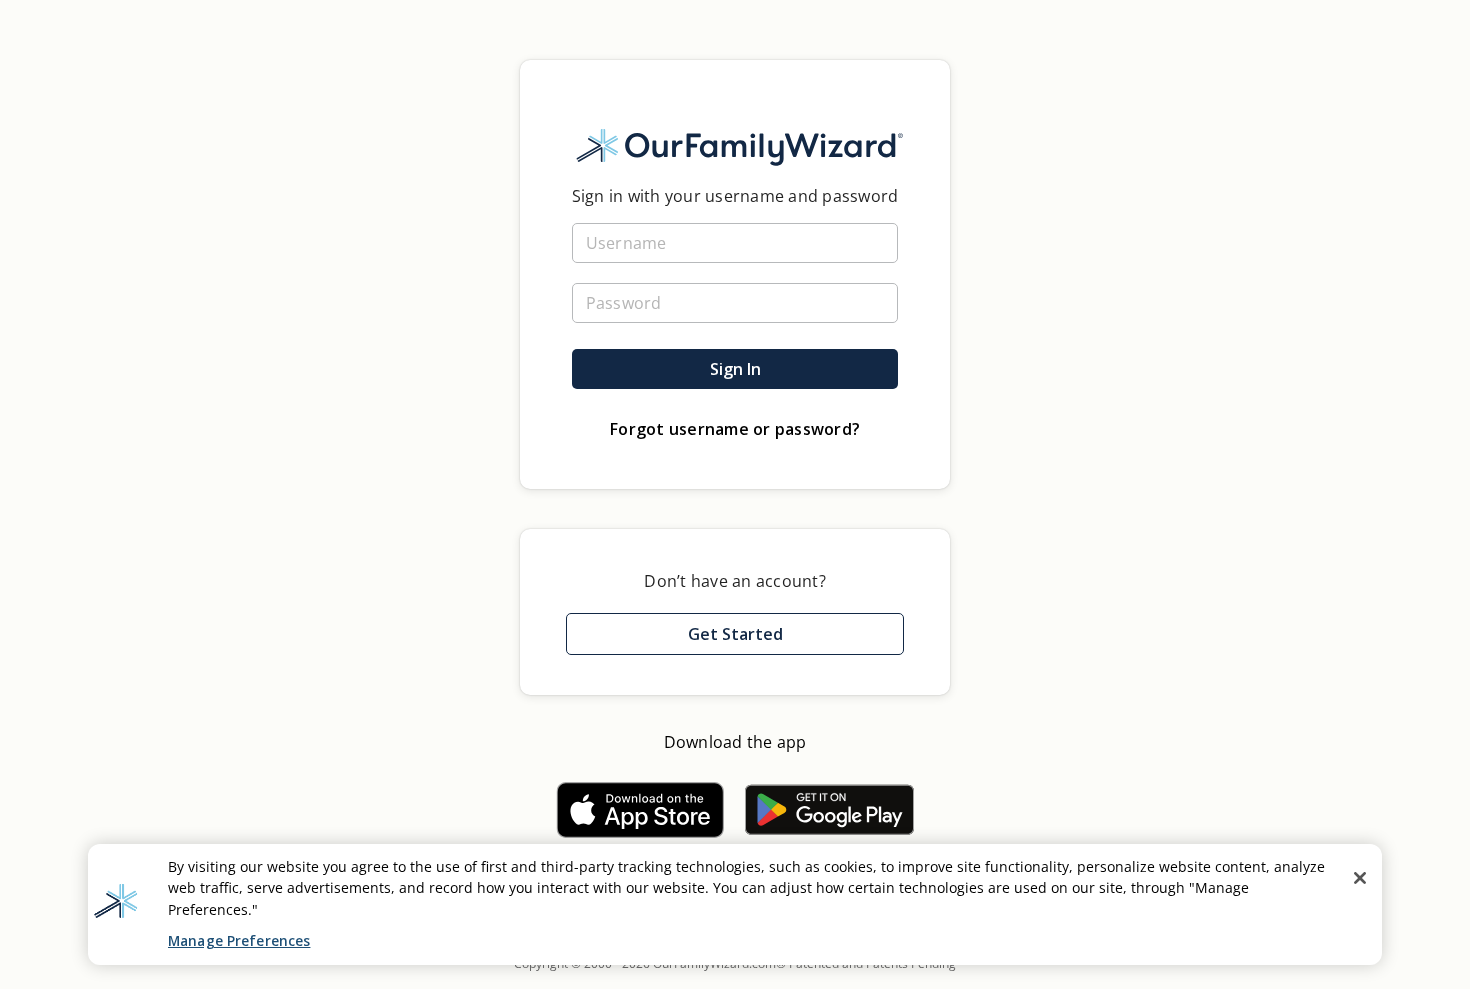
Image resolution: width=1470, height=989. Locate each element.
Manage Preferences (239, 940)
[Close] (1360, 878)
